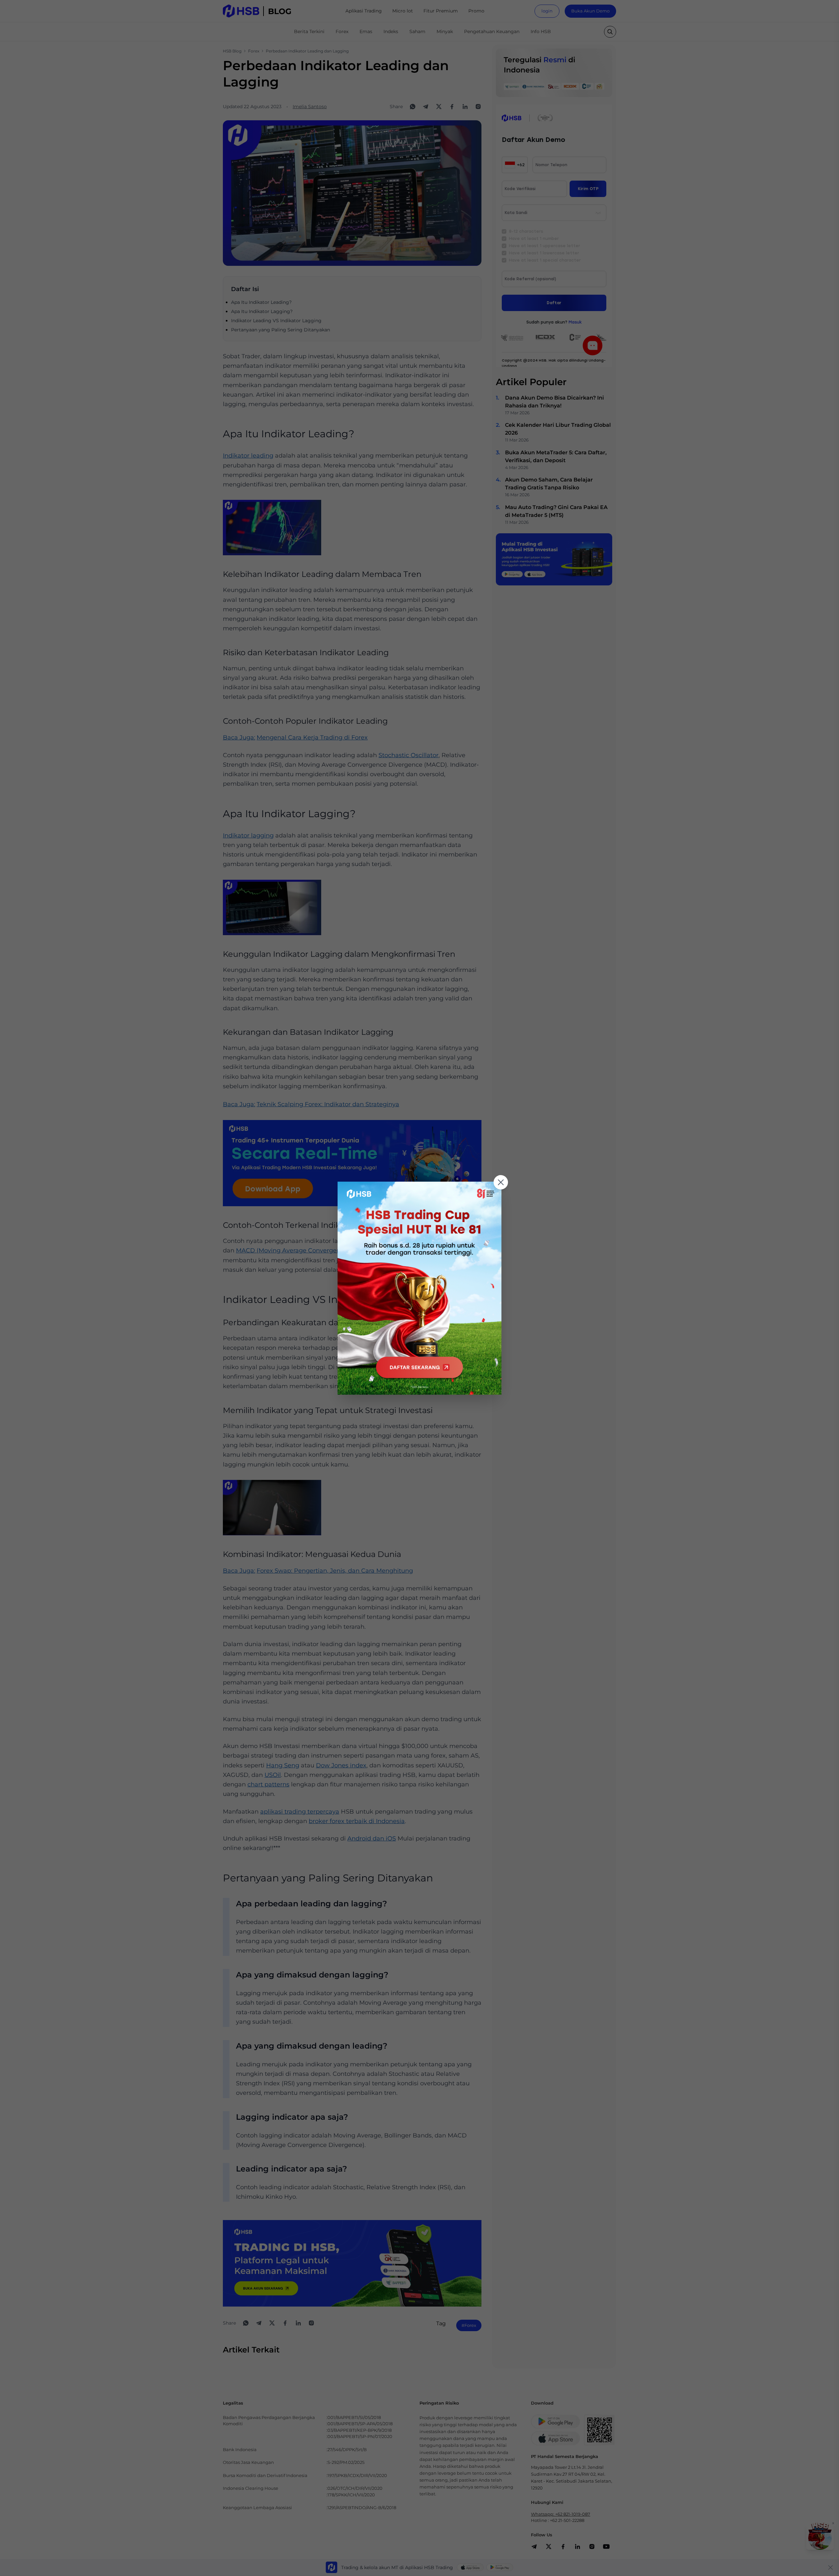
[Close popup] (501, 1182)
